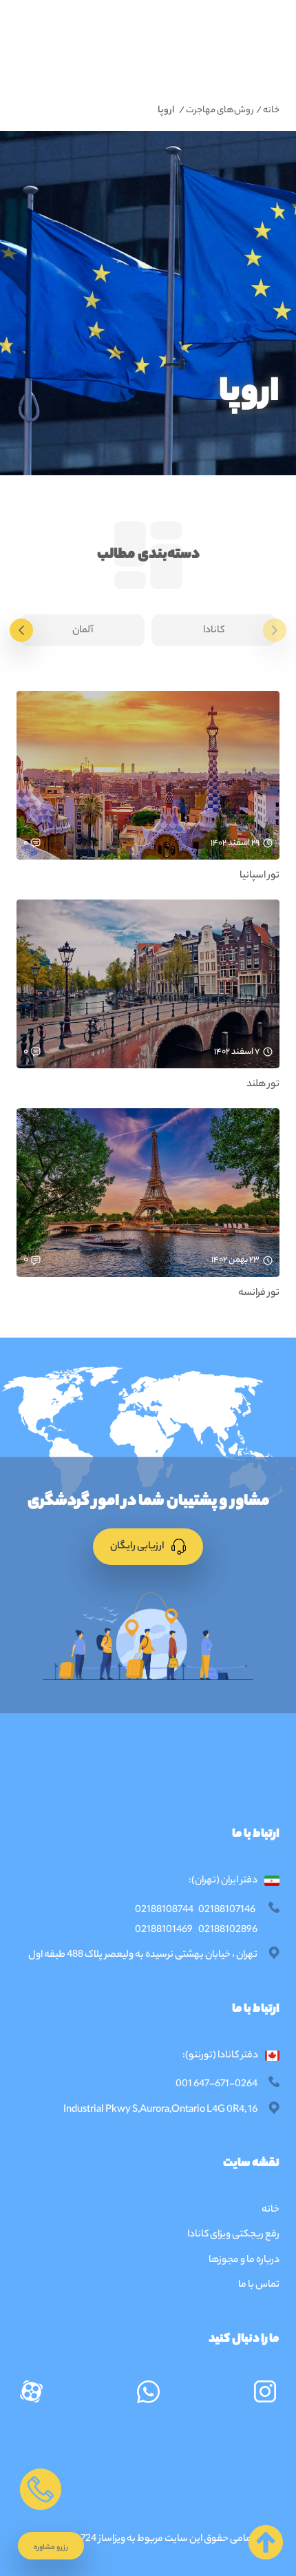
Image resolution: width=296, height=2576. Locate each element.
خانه (271, 111)
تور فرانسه (259, 1294)
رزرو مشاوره (51, 2548)
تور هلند (263, 1085)
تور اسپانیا (260, 876)
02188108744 (164, 1911)
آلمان (83, 631)
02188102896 (228, 1931)
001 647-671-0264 (216, 2085)
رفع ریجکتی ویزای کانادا (233, 2235)
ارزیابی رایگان (138, 1547)
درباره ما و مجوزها (244, 2261)
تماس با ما (259, 2285)
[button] (51, 2546)
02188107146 (227, 1911)
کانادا (214, 631)
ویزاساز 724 (103, 2539)
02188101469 (164, 1931)
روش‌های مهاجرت (220, 111)
